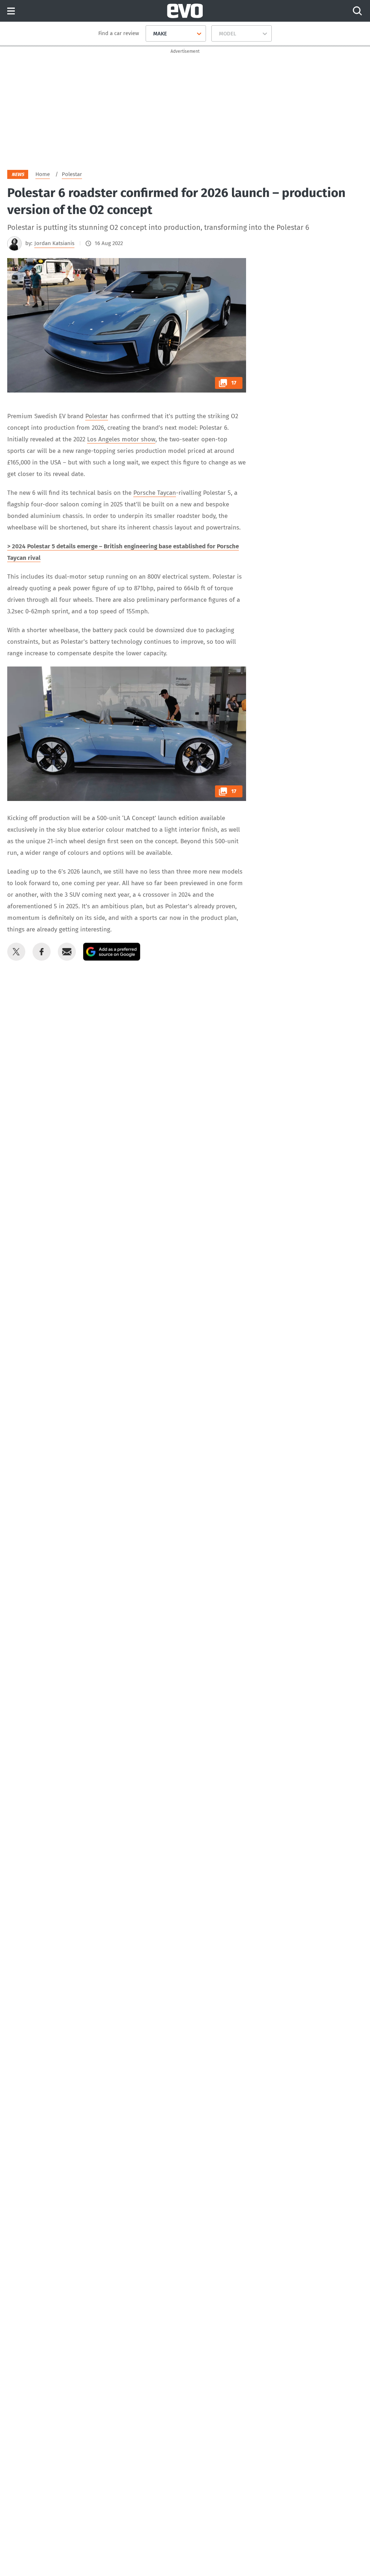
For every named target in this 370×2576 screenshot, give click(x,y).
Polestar (97, 416)
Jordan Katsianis (54, 243)
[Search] (357, 11)
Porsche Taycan (155, 493)
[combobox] (150, 34)
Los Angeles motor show (121, 439)
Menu (11, 11)
